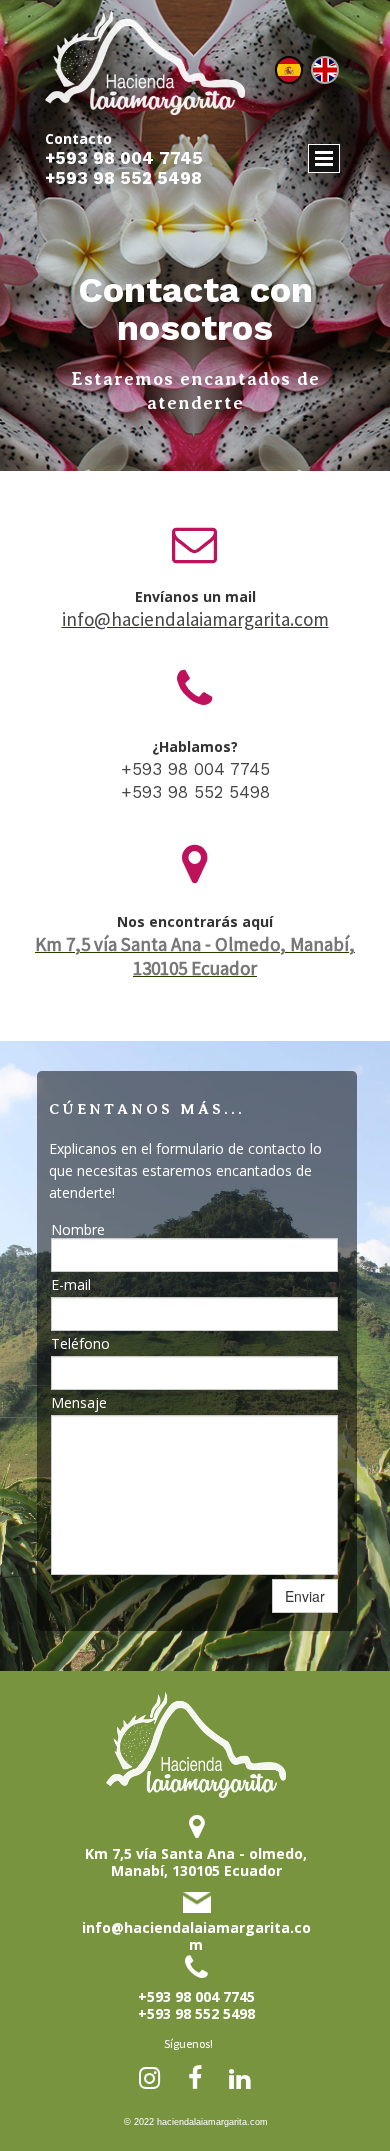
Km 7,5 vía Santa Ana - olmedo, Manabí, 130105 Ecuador (196, 1862)
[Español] (289, 70)
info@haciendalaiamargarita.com (196, 1936)
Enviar (305, 1596)
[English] (325, 70)
